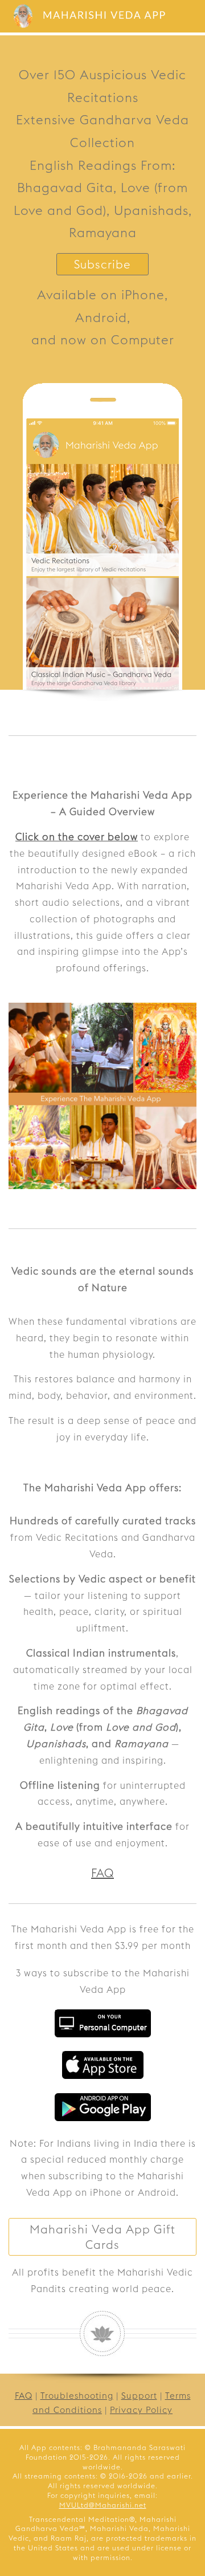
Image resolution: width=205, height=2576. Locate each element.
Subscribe (102, 264)
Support (139, 2396)
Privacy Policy (141, 2410)
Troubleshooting (77, 2396)
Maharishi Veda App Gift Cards (102, 2237)
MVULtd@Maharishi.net (103, 2505)
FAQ (102, 1873)
